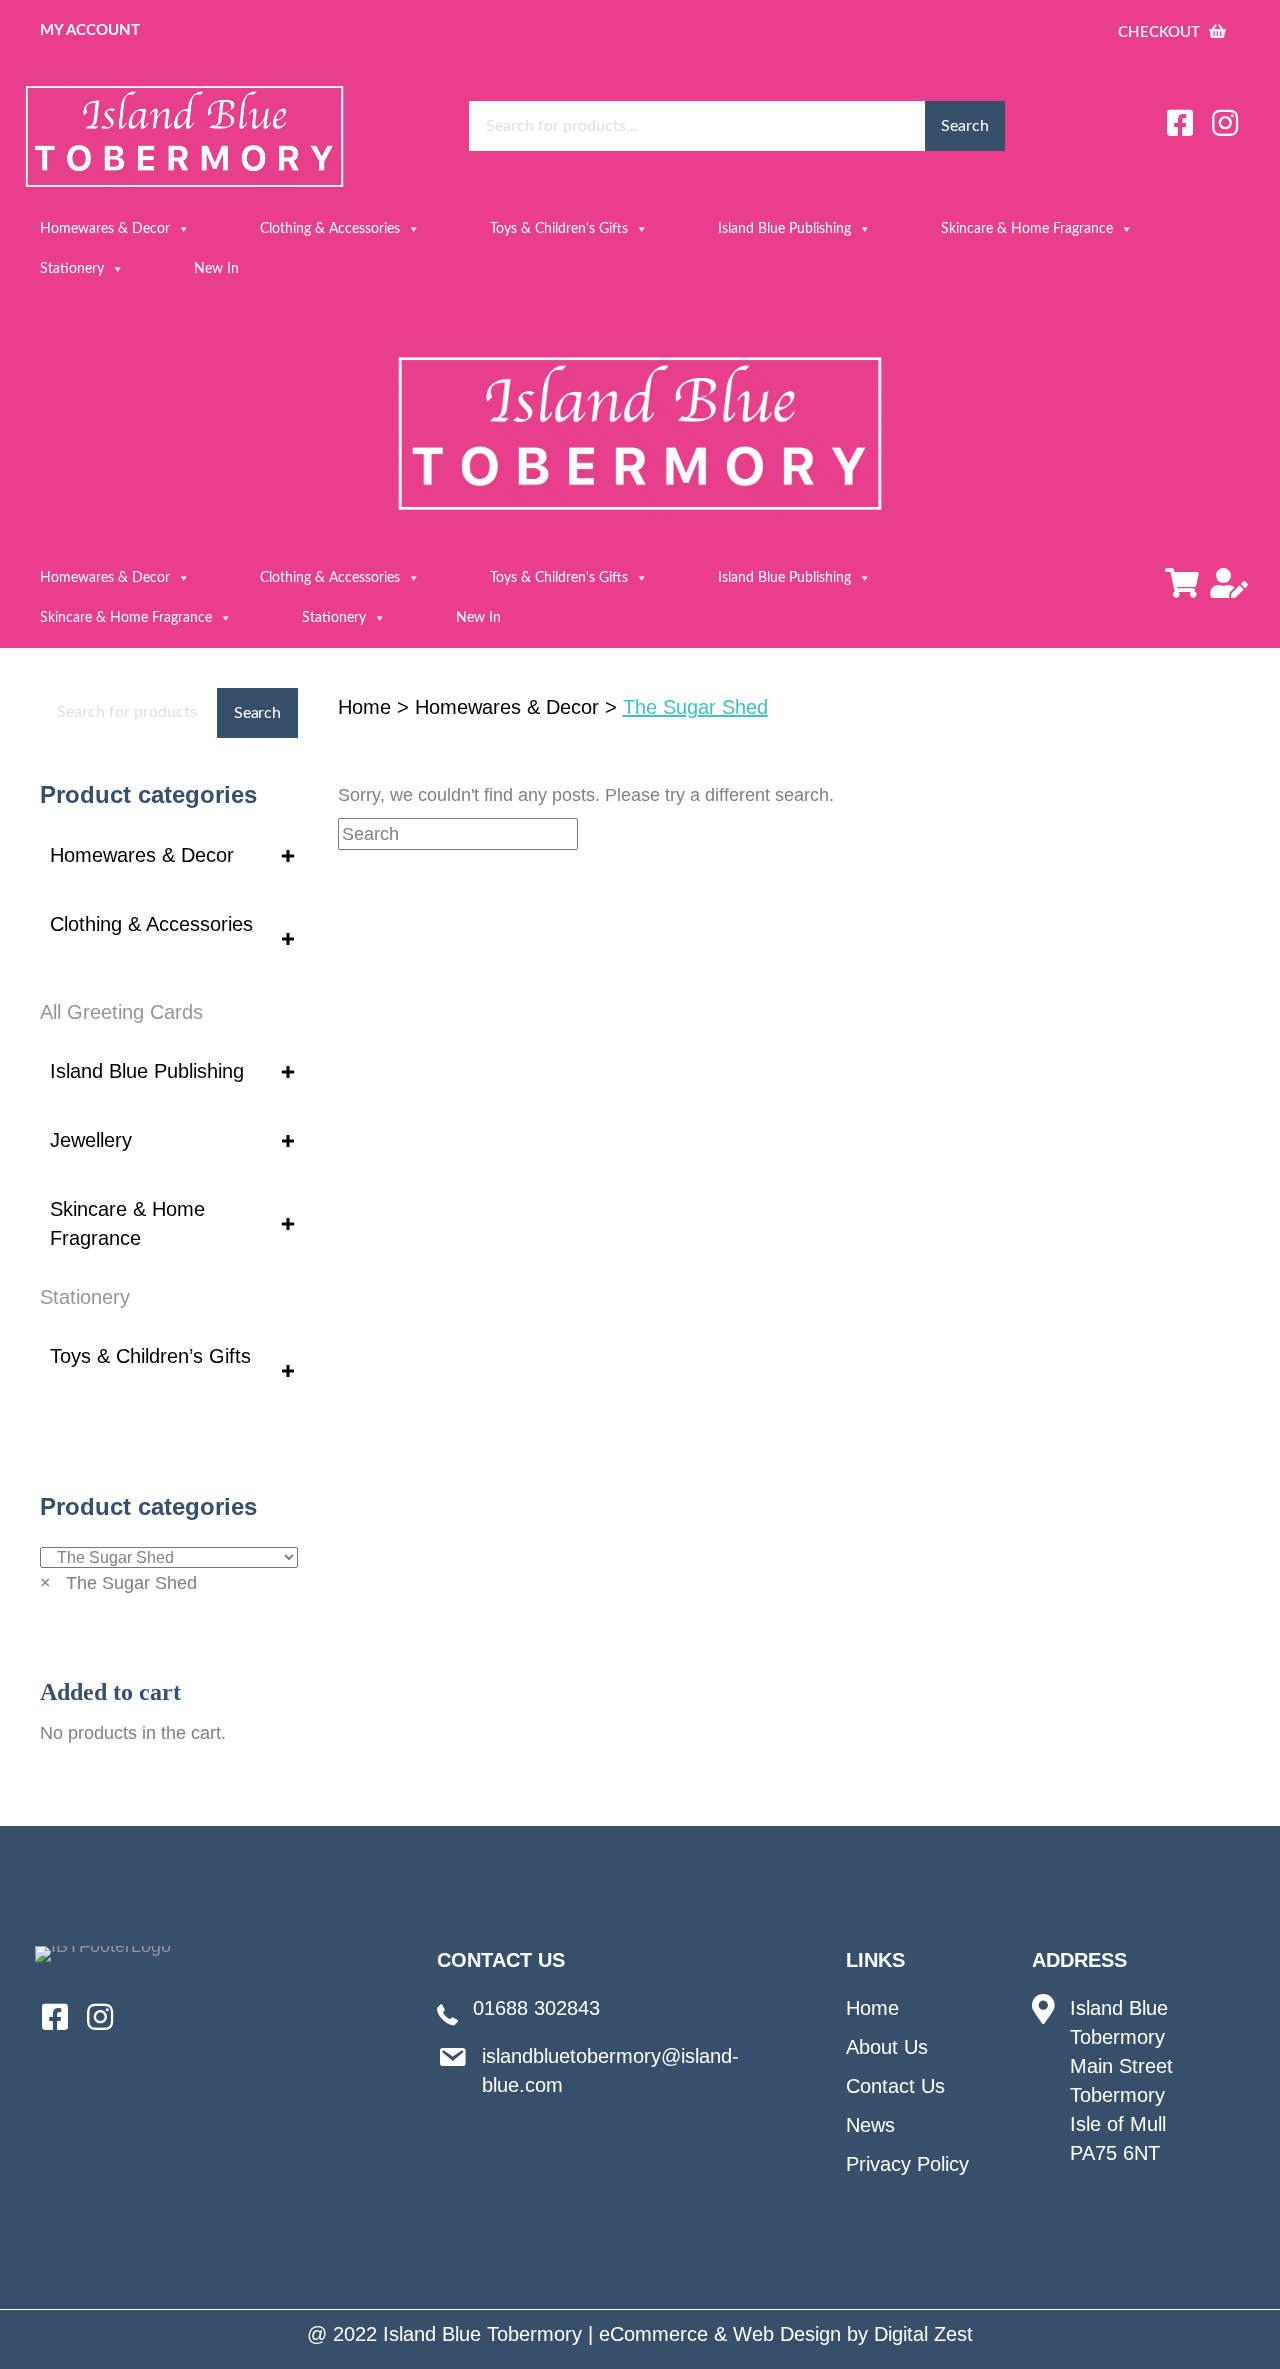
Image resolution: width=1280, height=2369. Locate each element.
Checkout (1161, 32)
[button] (1180, 123)
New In (216, 269)
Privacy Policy (907, 2164)
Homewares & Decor (105, 229)
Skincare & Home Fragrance (1027, 229)
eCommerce (653, 2334)
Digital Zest (923, 2334)
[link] (169, 855)
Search (964, 126)
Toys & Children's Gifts (559, 229)
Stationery (72, 269)
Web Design (787, 2334)
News (870, 2125)
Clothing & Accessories (330, 229)
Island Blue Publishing (784, 229)
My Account (90, 30)
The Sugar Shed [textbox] (118, 1583)
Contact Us (895, 2086)
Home (364, 707)
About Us (887, 2047)
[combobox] (118, 1583)
